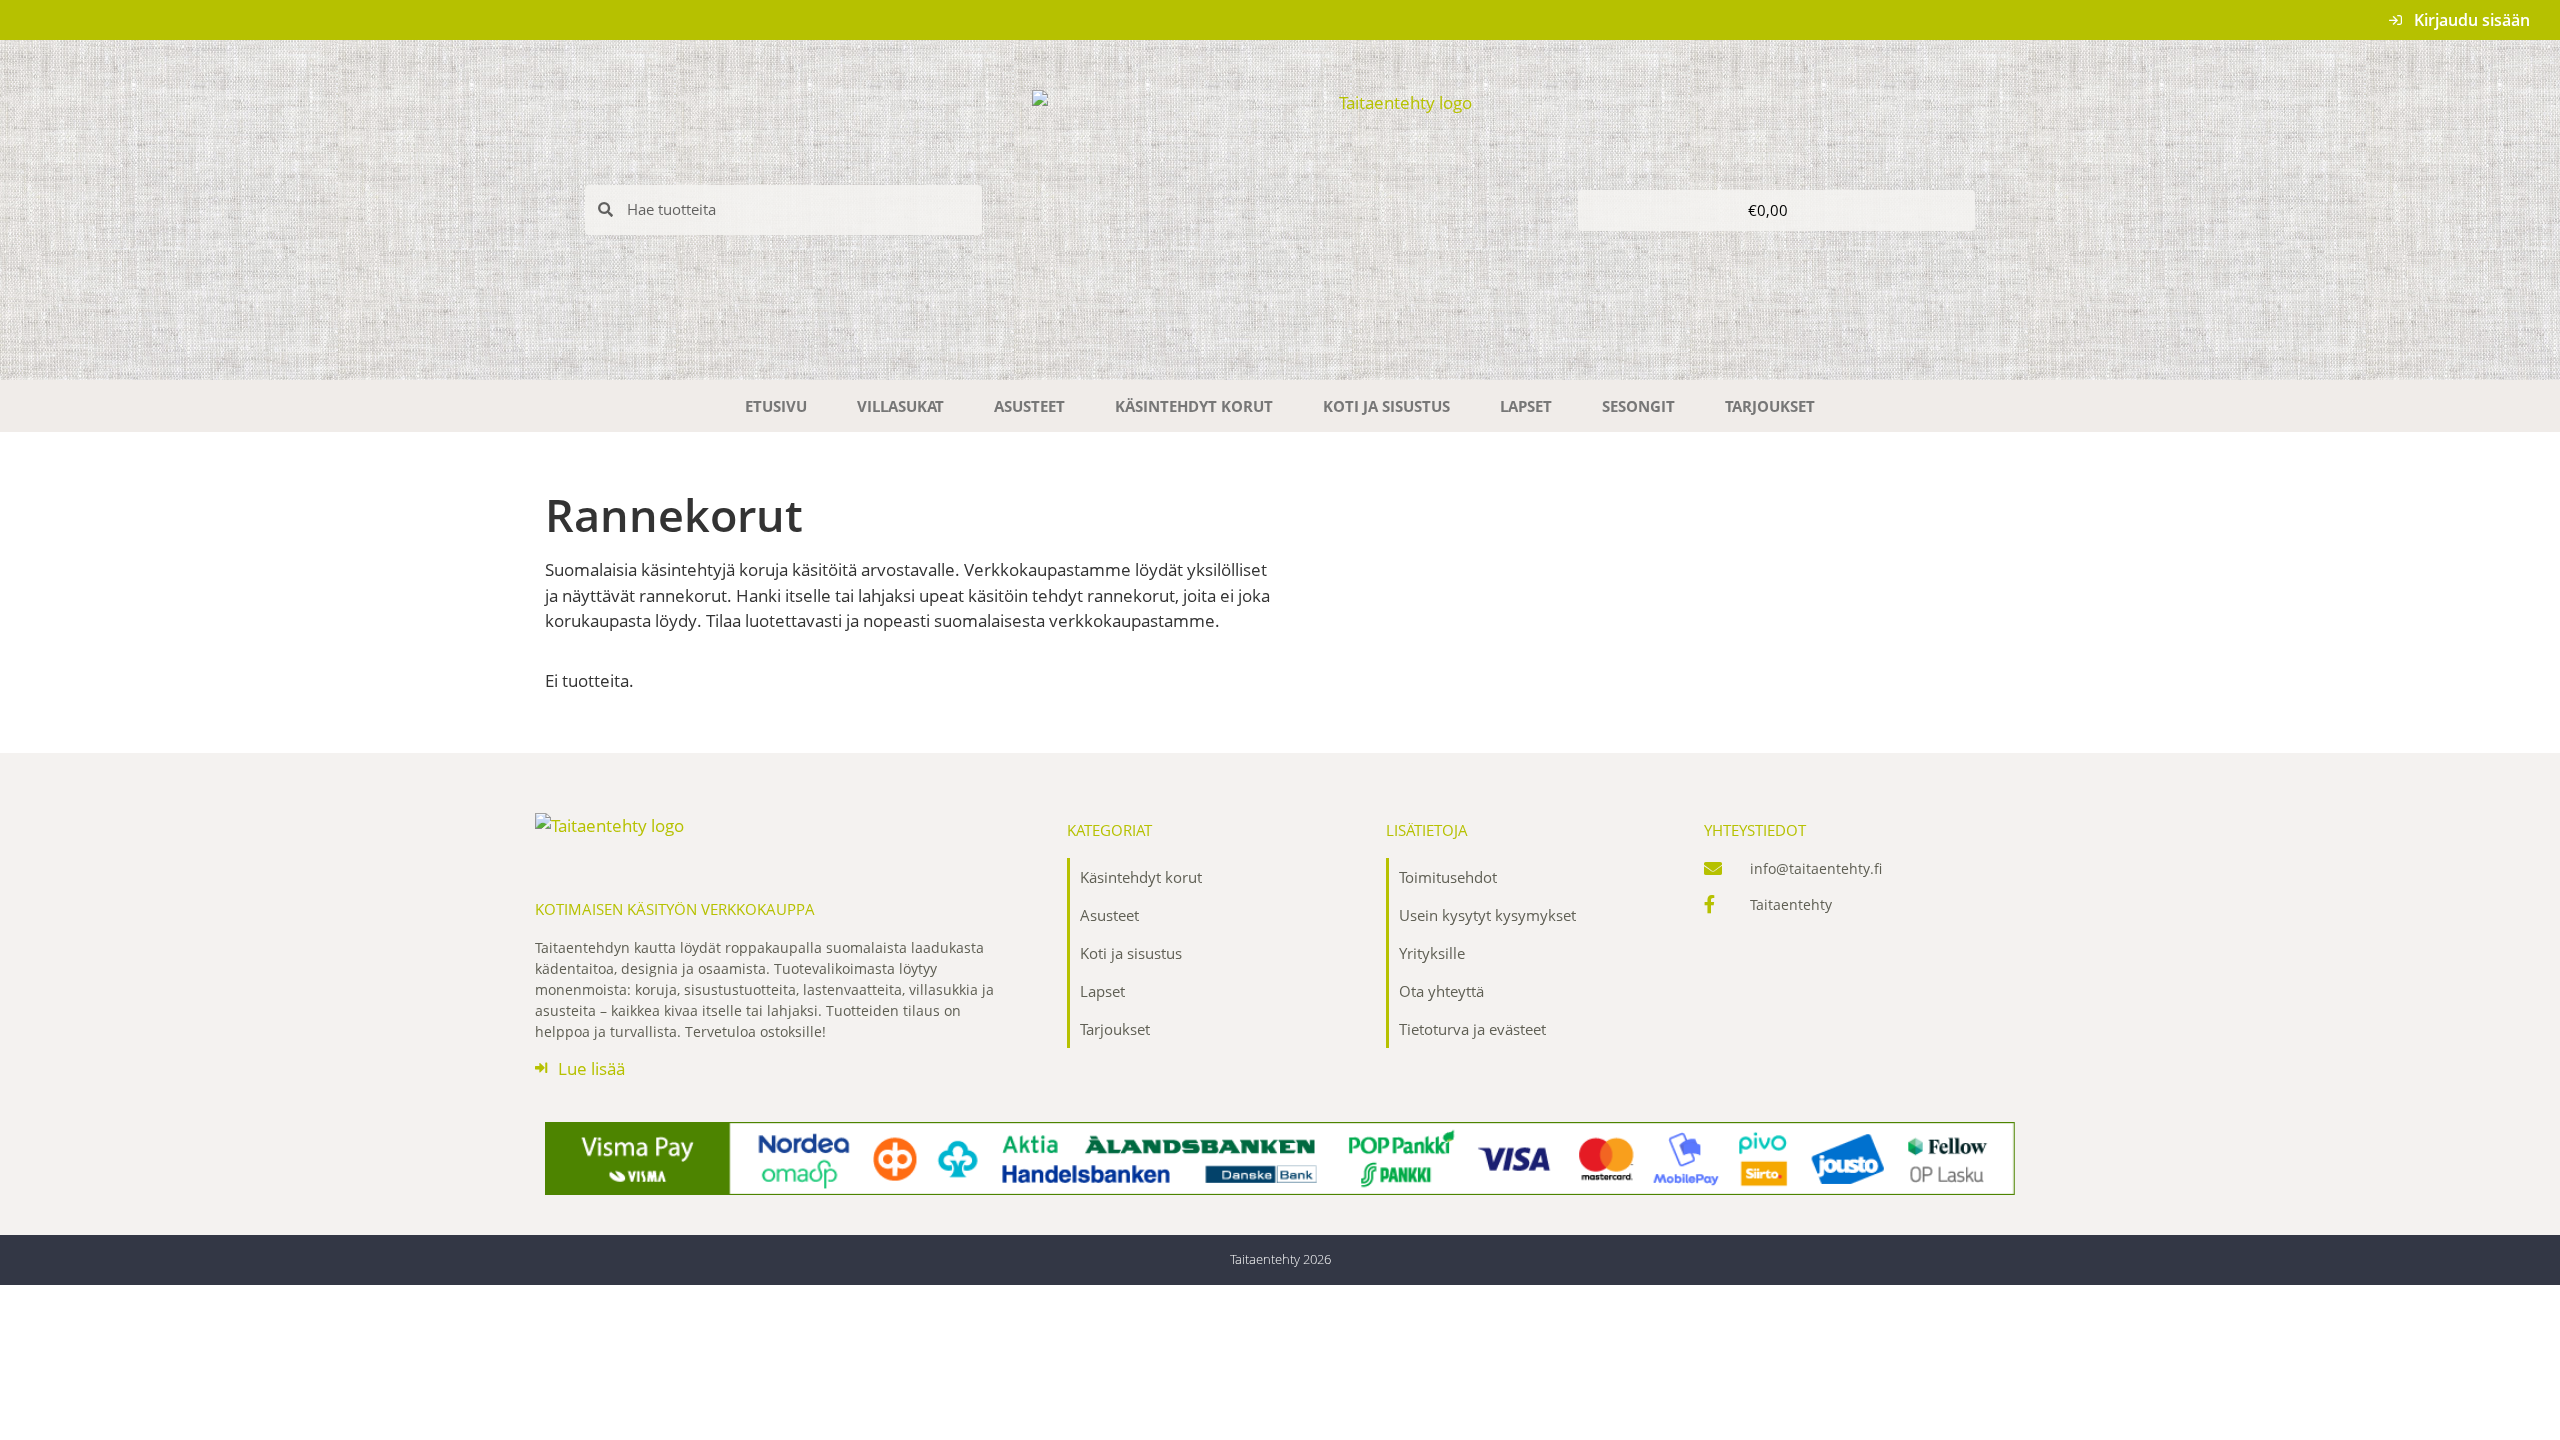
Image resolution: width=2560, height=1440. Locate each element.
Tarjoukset (1770, 406)
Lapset (1526, 406)
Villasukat (900, 406)
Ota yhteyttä (1441, 991)
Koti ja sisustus (1386, 406)
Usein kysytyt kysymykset (1487, 915)
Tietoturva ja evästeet (1472, 1029)
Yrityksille (1432, 953)
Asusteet (1029, 406)
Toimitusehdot (1448, 877)
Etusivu (776, 406)
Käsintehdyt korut (1194, 406)
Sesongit (1638, 406)
